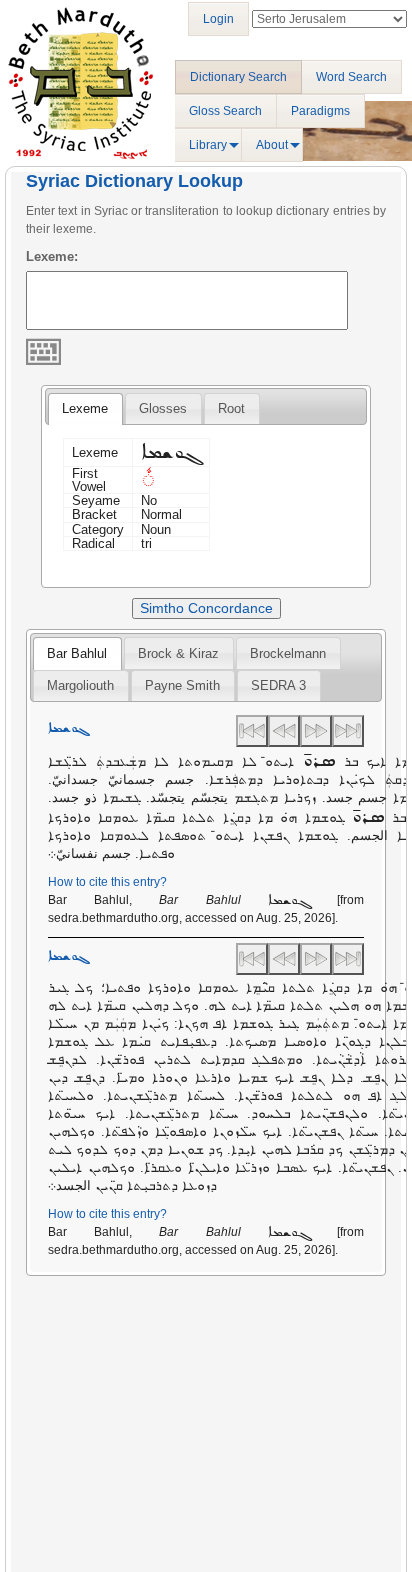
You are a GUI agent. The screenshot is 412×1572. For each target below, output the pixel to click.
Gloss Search (225, 111)
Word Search (351, 77)
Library (208, 145)
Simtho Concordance (206, 608)
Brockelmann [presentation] (288, 653)
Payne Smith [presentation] (182, 685)
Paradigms (320, 111)
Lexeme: (52, 256)
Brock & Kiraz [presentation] (178, 653)
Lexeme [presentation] (85, 408)
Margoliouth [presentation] (80, 685)
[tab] (85, 409)
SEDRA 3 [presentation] (278, 685)
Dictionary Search (238, 77)
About (272, 145)
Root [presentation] (231, 408)
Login (218, 19)
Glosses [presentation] (163, 408)
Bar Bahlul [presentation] (77, 653)
